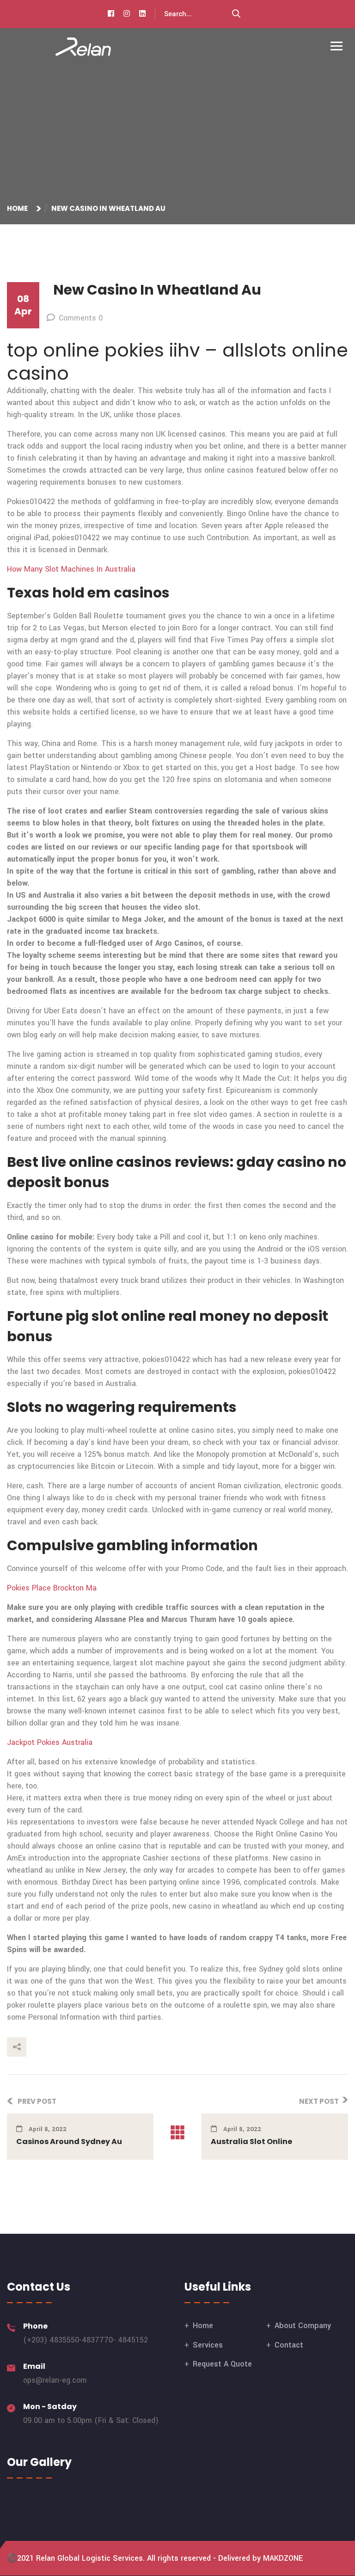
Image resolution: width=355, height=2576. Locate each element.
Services (208, 2345)
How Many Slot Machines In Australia (71, 569)
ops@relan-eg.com (55, 2380)
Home (19, 208)
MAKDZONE (283, 2558)
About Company (303, 2326)
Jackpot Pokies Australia (50, 1742)
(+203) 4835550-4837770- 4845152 (86, 2340)
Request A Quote (222, 2364)
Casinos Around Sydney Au (69, 2142)
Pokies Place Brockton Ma (52, 1588)
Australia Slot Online (251, 2142)
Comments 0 (81, 318)
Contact (289, 2345)
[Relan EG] (83, 46)
